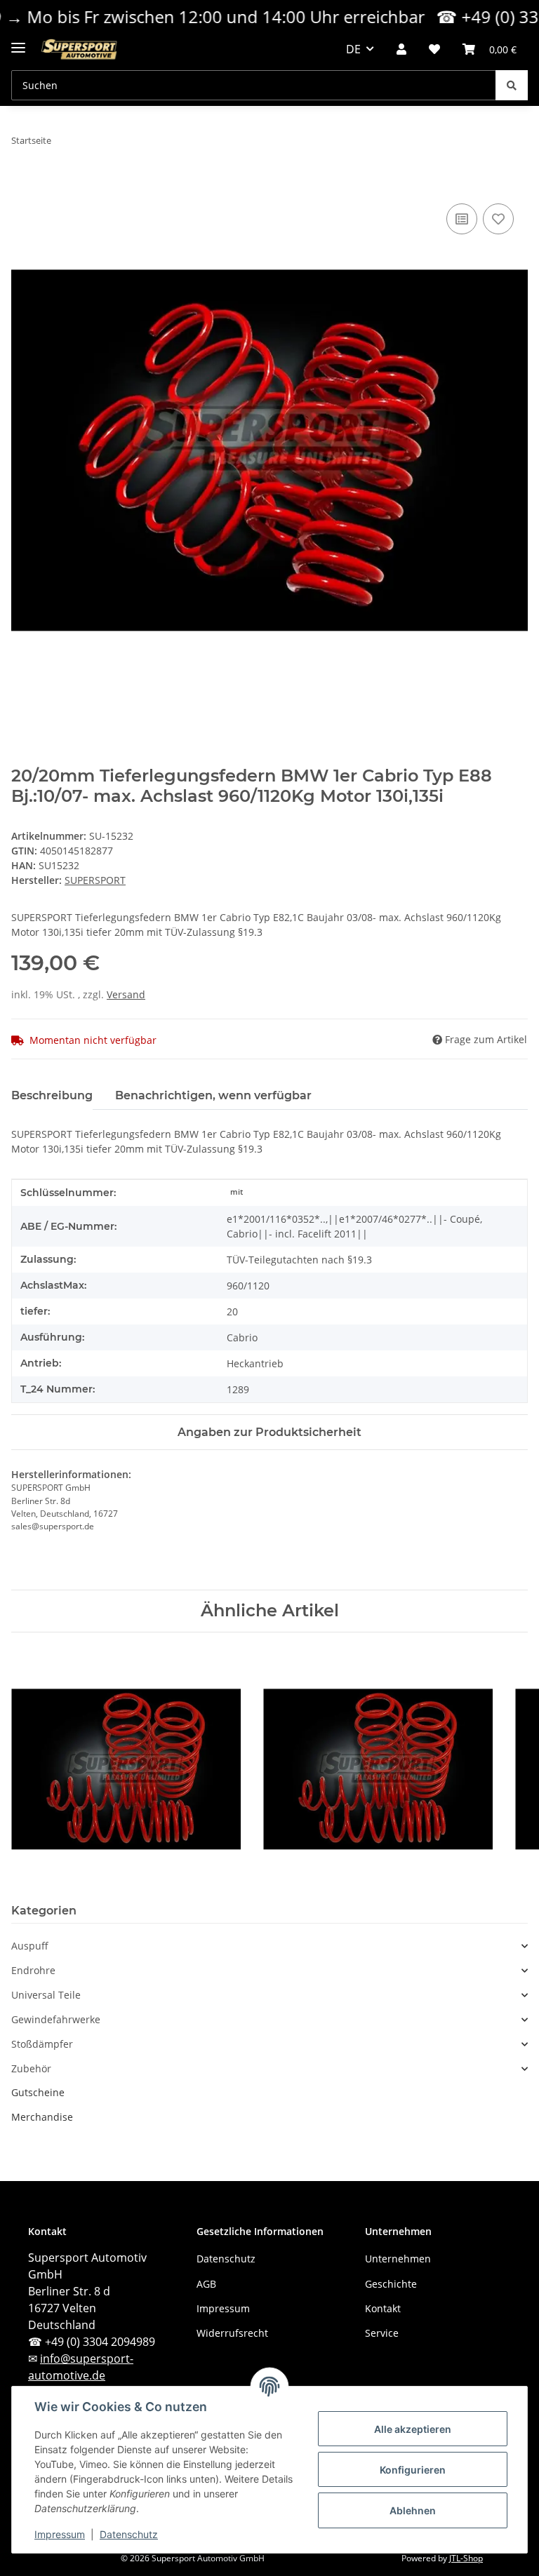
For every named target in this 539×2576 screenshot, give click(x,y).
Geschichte (391, 2284)
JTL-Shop (466, 2558)
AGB (206, 2284)
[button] (401, 49)
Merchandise (42, 2117)
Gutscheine (38, 2092)
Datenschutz (129, 2534)
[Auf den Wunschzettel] (498, 219)
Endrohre (33, 1971)
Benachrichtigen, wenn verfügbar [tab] (213, 1095)
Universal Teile (46, 1995)
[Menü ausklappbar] (18, 42)
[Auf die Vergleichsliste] (462, 219)
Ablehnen (413, 2510)
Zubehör (31, 2069)
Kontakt (383, 2308)
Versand (126, 994)
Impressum (60, 2534)
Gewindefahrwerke (56, 2020)
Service (382, 2333)
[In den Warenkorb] (22, 185)
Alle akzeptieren (413, 2429)
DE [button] (353, 49)
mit (237, 1192)
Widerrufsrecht (232, 2333)
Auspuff (30, 1946)
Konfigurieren (413, 2470)
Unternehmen (398, 2259)
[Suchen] (512, 85)
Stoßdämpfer (42, 2044)
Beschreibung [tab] (52, 1095)
